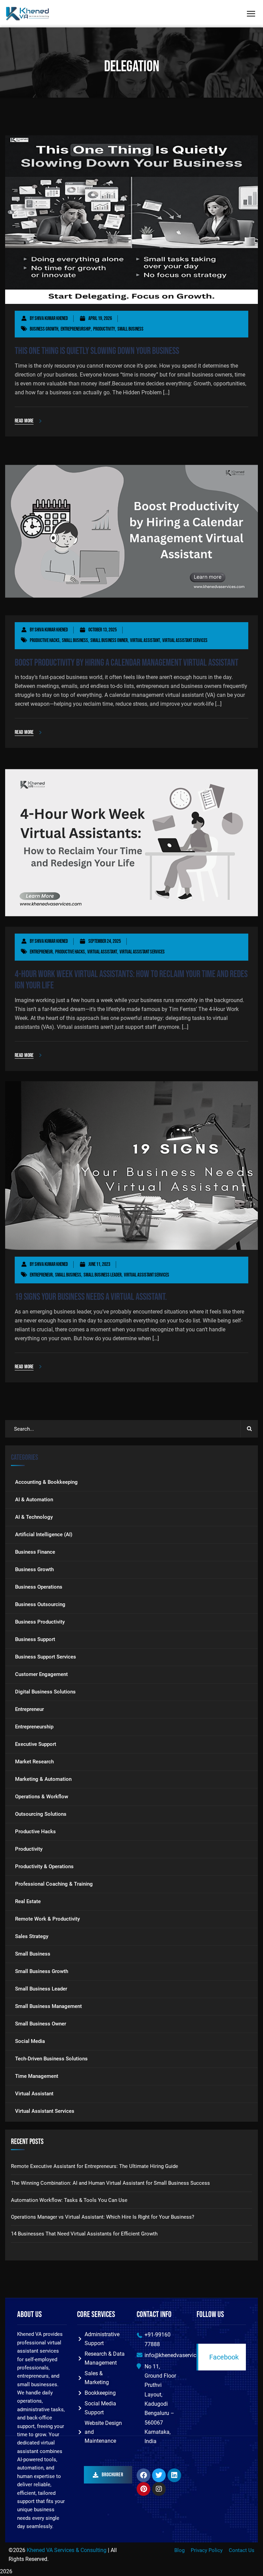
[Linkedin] (174, 2475)
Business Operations (39, 1587)
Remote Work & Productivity (47, 1919)
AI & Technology (34, 1517)
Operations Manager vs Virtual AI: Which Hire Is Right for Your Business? (103, 2217)
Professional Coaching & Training (54, 1884)
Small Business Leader (103, 1275)
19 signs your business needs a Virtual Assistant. (91, 1297)
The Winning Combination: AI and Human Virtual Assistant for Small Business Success (110, 2183)
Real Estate (28, 1901)
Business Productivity (40, 1622)
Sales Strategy (32, 1936)
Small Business (130, 329)
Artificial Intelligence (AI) (44, 1534)
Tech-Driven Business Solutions (51, 2059)
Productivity (104, 329)
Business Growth (44, 329)
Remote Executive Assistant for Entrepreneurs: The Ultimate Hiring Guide (95, 2166)
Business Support (35, 1639)
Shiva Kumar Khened (51, 318)
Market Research (34, 1762)
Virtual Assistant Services (185, 640)
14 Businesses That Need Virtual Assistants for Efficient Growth (84, 2234)
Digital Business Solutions (45, 1692)
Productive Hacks (45, 640)
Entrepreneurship (76, 329)
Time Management (37, 2076)
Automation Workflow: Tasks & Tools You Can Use (69, 2200)
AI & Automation (34, 1500)
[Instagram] (159, 2489)
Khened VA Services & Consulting (67, 2550)
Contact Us (242, 2550)
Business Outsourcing (40, 1604)
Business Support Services (46, 1657)
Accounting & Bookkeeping (46, 1482)
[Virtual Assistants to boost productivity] (28, 14)
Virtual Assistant (145, 640)
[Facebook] (143, 2475)
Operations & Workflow (42, 1797)
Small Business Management (48, 2006)
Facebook (224, 2357)
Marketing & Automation (43, 1779)
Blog (179, 2550)
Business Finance (35, 1552)
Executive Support (36, 1744)
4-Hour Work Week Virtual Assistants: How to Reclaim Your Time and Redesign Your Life (131, 980)
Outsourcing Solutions (41, 1814)
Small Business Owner (109, 640)
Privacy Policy (207, 2550)
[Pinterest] (143, 2489)
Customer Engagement (41, 1674)
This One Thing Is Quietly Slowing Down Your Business (97, 351)
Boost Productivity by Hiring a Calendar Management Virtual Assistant (127, 663)
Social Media (30, 2041)
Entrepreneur (41, 952)
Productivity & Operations (44, 1866)
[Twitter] (159, 2475)
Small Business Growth (42, 1971)
